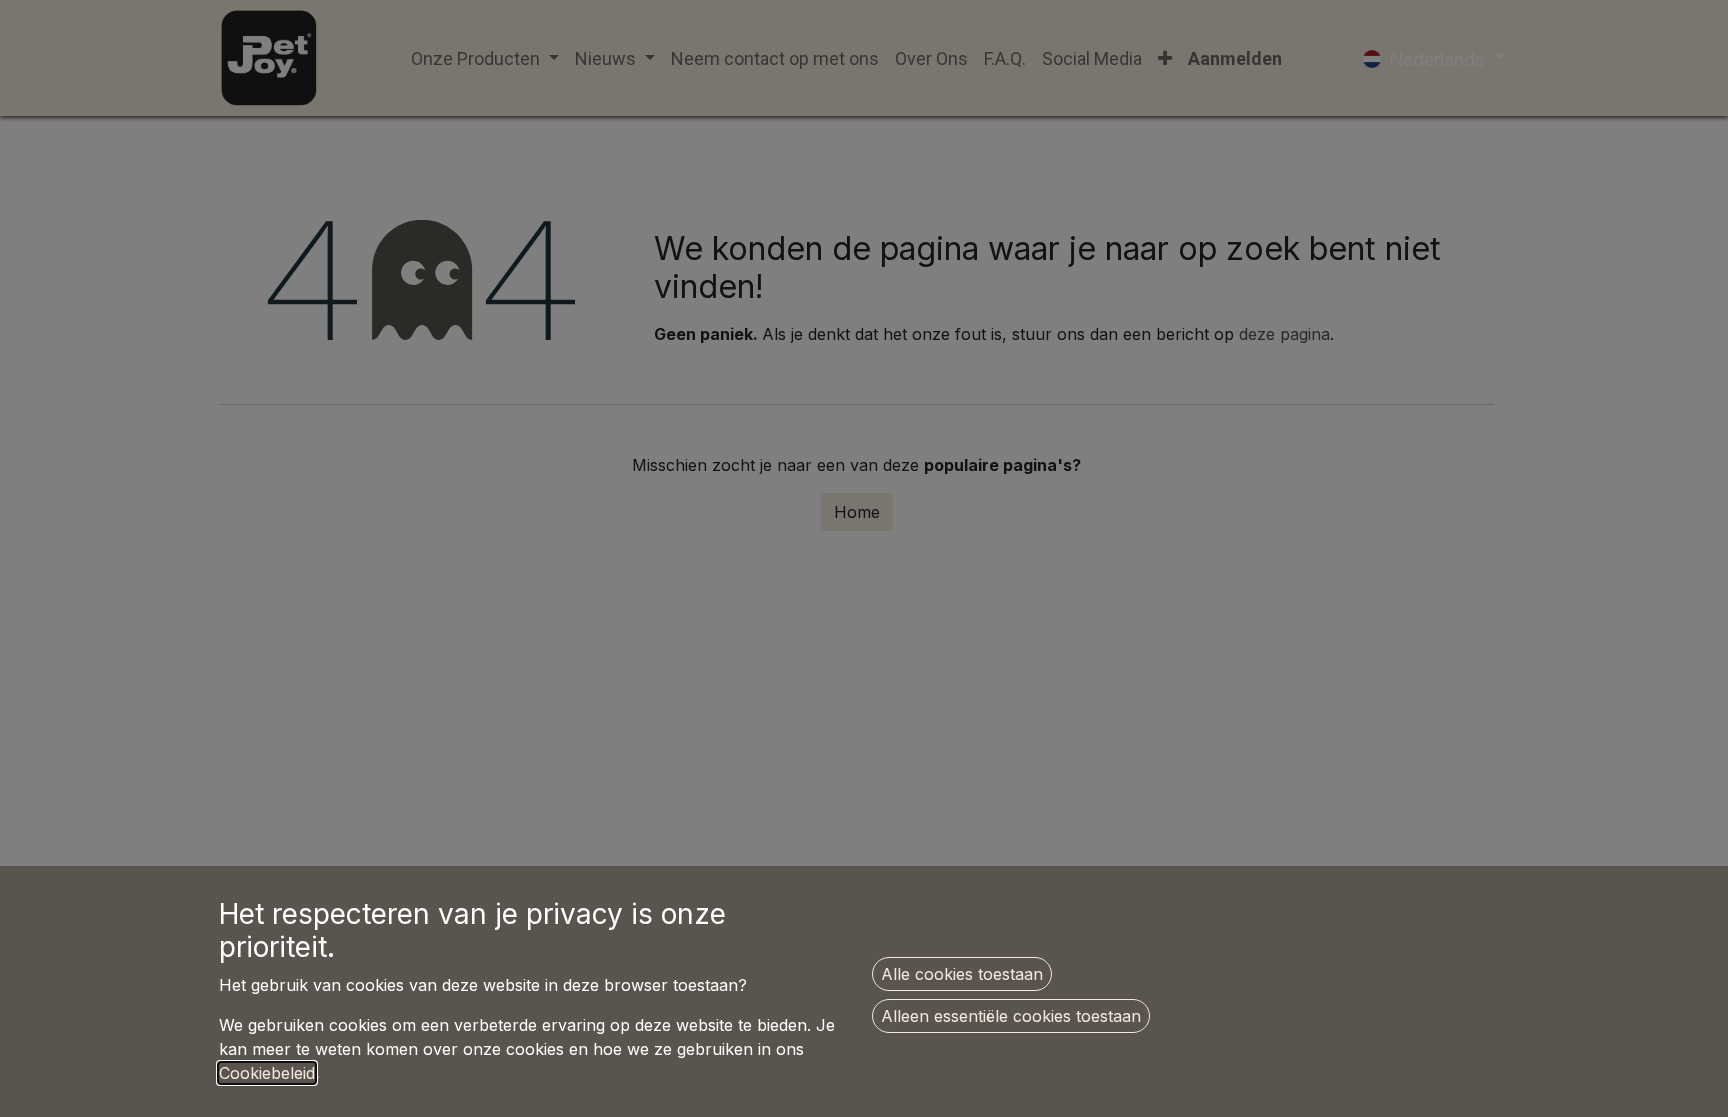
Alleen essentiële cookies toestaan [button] (1011, 1016)
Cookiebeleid (267, 1073)
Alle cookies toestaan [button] (962, 974)
